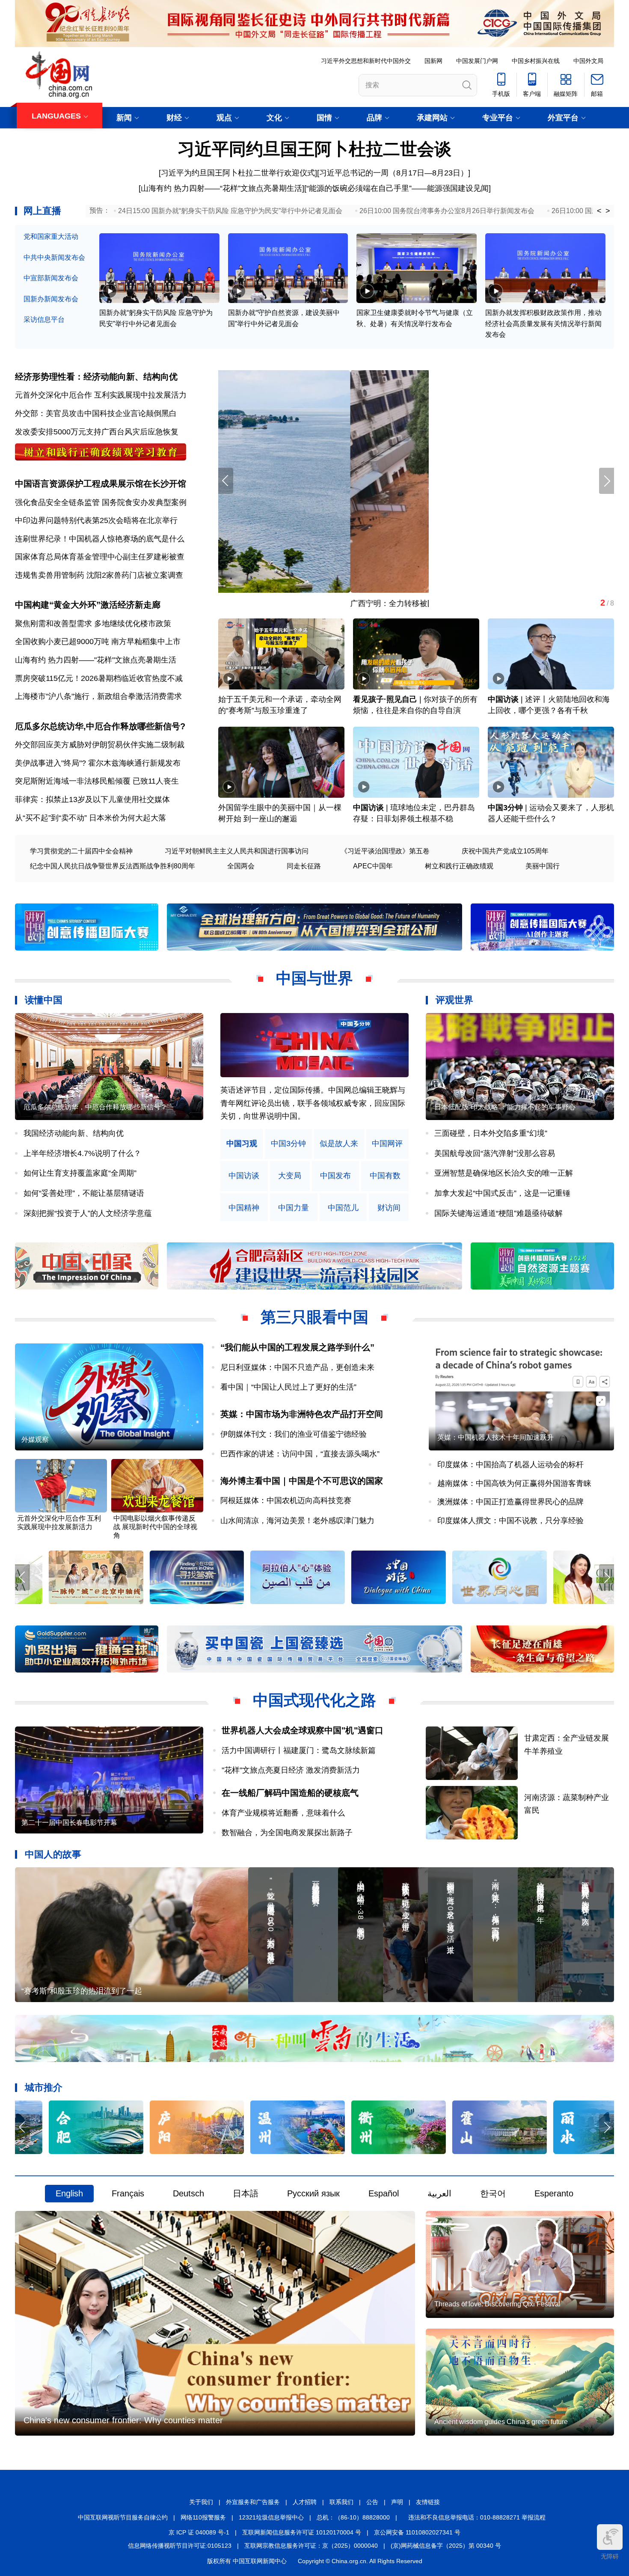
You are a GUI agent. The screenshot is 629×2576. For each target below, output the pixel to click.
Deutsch (188, 2193)
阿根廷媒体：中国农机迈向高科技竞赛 (286, 1500)
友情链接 (428, 2502)
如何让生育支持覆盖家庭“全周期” (80, 1173)
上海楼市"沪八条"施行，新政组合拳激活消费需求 (98, 696)
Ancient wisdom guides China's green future (501, 2422)
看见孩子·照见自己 (385, 699)
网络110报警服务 (203, 2517)
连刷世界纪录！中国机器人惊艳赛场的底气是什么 (100, 539)
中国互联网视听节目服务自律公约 (123, 2517)
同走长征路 (304, 866)
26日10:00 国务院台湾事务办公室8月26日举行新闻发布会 (447, 211)
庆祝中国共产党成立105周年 (505, 851)
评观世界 (454, 1000)
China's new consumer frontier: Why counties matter (123, 2420)
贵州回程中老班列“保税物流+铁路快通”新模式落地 (304, 603)
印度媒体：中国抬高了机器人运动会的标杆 (510, 1465)
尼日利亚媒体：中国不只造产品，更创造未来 (297, 1367)
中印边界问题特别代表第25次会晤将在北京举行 (96, 520)
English (69, 2193)
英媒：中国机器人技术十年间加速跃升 (495, 1437)
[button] (607, 481)
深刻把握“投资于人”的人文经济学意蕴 (88, 1213)
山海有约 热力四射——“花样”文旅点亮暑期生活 (221, 188)
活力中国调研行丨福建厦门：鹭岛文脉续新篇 (299, 1750)
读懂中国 (44, 1000)
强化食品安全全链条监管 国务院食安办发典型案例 (101, 502)
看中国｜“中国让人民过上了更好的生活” (288, 1387)
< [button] (599, 211)
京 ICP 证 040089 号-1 (199, 2532)
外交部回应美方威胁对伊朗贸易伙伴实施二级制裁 (100, 745)
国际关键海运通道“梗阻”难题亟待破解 (498, 1213)
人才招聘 (305, 2502)
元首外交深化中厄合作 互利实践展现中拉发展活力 (101, 395)
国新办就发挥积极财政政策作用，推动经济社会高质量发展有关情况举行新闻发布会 (543, 324)
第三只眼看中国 (314, 1317)
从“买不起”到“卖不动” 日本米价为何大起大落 (90, 818)
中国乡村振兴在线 (536, 61)
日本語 (246, 2193)
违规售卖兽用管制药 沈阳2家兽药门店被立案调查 (99, 575)
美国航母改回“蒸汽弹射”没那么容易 (495, 1153)
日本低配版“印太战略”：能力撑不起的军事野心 (505, 1107)
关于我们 (201, 2502)
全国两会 (241, 866)
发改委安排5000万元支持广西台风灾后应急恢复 (97, 432)
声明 (397, 2502)
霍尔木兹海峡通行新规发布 (134, 763)
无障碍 (610, 2556)
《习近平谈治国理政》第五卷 (385, 851)
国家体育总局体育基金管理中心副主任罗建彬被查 (100, 557)
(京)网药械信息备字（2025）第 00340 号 (446, 2546)
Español (384, 2193)
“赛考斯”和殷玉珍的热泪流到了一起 (82, 1991)
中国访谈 (503, 699)
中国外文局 (588, 61)
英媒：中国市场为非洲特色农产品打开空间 (302, 1414)
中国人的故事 (53, 1854)
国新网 (433, 61)
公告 (372, 2502)
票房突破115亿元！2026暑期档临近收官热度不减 (99, 678)
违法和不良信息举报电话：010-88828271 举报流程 (477, 2517)
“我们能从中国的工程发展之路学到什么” (297, 1347)
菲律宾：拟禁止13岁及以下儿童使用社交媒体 (92, 799)
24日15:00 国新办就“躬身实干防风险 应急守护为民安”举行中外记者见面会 (230, 211)
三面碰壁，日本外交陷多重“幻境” (491, 1133)
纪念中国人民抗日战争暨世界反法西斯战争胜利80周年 (113, 866)
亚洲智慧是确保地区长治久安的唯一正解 (504, 1173)
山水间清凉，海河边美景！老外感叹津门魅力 (297, 1521)
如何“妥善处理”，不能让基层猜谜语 (84, 1193)
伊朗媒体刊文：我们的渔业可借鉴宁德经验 (294, 1434)
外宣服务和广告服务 (253, 2502)
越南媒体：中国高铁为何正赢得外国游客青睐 (514, 1483)
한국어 (493, 2193)
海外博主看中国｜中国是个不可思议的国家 (302, 1481)
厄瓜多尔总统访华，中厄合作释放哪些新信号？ (95, 1107)
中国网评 (387, 1144)
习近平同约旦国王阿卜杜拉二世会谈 (314, 149)
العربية (439, 2193)
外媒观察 (35, 1440)
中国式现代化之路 (314, 1700)
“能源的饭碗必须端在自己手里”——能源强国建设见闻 (398, 188)
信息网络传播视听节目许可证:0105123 (180, 2546)
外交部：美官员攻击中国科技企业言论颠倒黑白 (96, 413)
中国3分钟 (505, 808)
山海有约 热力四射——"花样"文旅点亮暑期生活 (96, 660)
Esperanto (554, 2193)
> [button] (608, 211)
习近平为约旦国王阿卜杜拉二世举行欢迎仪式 (238, 173)
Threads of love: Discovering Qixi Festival (497, 2304)
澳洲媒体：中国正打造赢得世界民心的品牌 (510, 1502)
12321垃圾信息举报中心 (271, 2517)
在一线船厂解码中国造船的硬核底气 (290, 1793)
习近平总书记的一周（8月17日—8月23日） (394, 173)
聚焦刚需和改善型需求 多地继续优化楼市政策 (93, 624)
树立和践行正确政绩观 (459, 866)
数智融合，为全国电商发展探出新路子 (287, 1833)
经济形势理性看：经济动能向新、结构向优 (96, 377)
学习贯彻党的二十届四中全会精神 (81, 851)
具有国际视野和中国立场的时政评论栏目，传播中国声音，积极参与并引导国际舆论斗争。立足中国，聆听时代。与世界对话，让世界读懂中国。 (313, 1103)
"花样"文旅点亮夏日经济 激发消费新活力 (291, 1770)
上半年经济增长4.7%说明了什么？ (82, 1153)
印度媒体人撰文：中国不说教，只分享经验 (510, 1521)
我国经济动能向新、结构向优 (74, 1133)
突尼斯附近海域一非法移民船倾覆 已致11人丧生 (97, 781)
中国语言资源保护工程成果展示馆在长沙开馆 (101, 484)
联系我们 (341, 2502)
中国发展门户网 (477, 61)
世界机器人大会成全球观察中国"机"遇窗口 (303, 1730)
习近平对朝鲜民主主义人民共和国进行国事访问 (237, 851)
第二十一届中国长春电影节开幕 (69, 1823)
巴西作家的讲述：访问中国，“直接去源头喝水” (300, 1454)
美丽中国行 (543, 866)
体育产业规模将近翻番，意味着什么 (283, 1813)
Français (128, 2193)
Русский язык (313, 2193)
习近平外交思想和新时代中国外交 (366, 61)
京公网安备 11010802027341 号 (417, 2532)
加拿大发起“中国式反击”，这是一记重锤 (502, 1193)
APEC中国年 (373, 866)
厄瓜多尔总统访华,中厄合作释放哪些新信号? (100, 726)
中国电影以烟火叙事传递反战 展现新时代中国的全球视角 (155, 1527)
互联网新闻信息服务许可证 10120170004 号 (302, 2532)
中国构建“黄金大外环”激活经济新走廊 (88, 605)
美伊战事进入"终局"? (50, 763)
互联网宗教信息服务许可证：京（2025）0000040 (311, 2546)
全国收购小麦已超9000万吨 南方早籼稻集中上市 (98, 642)
